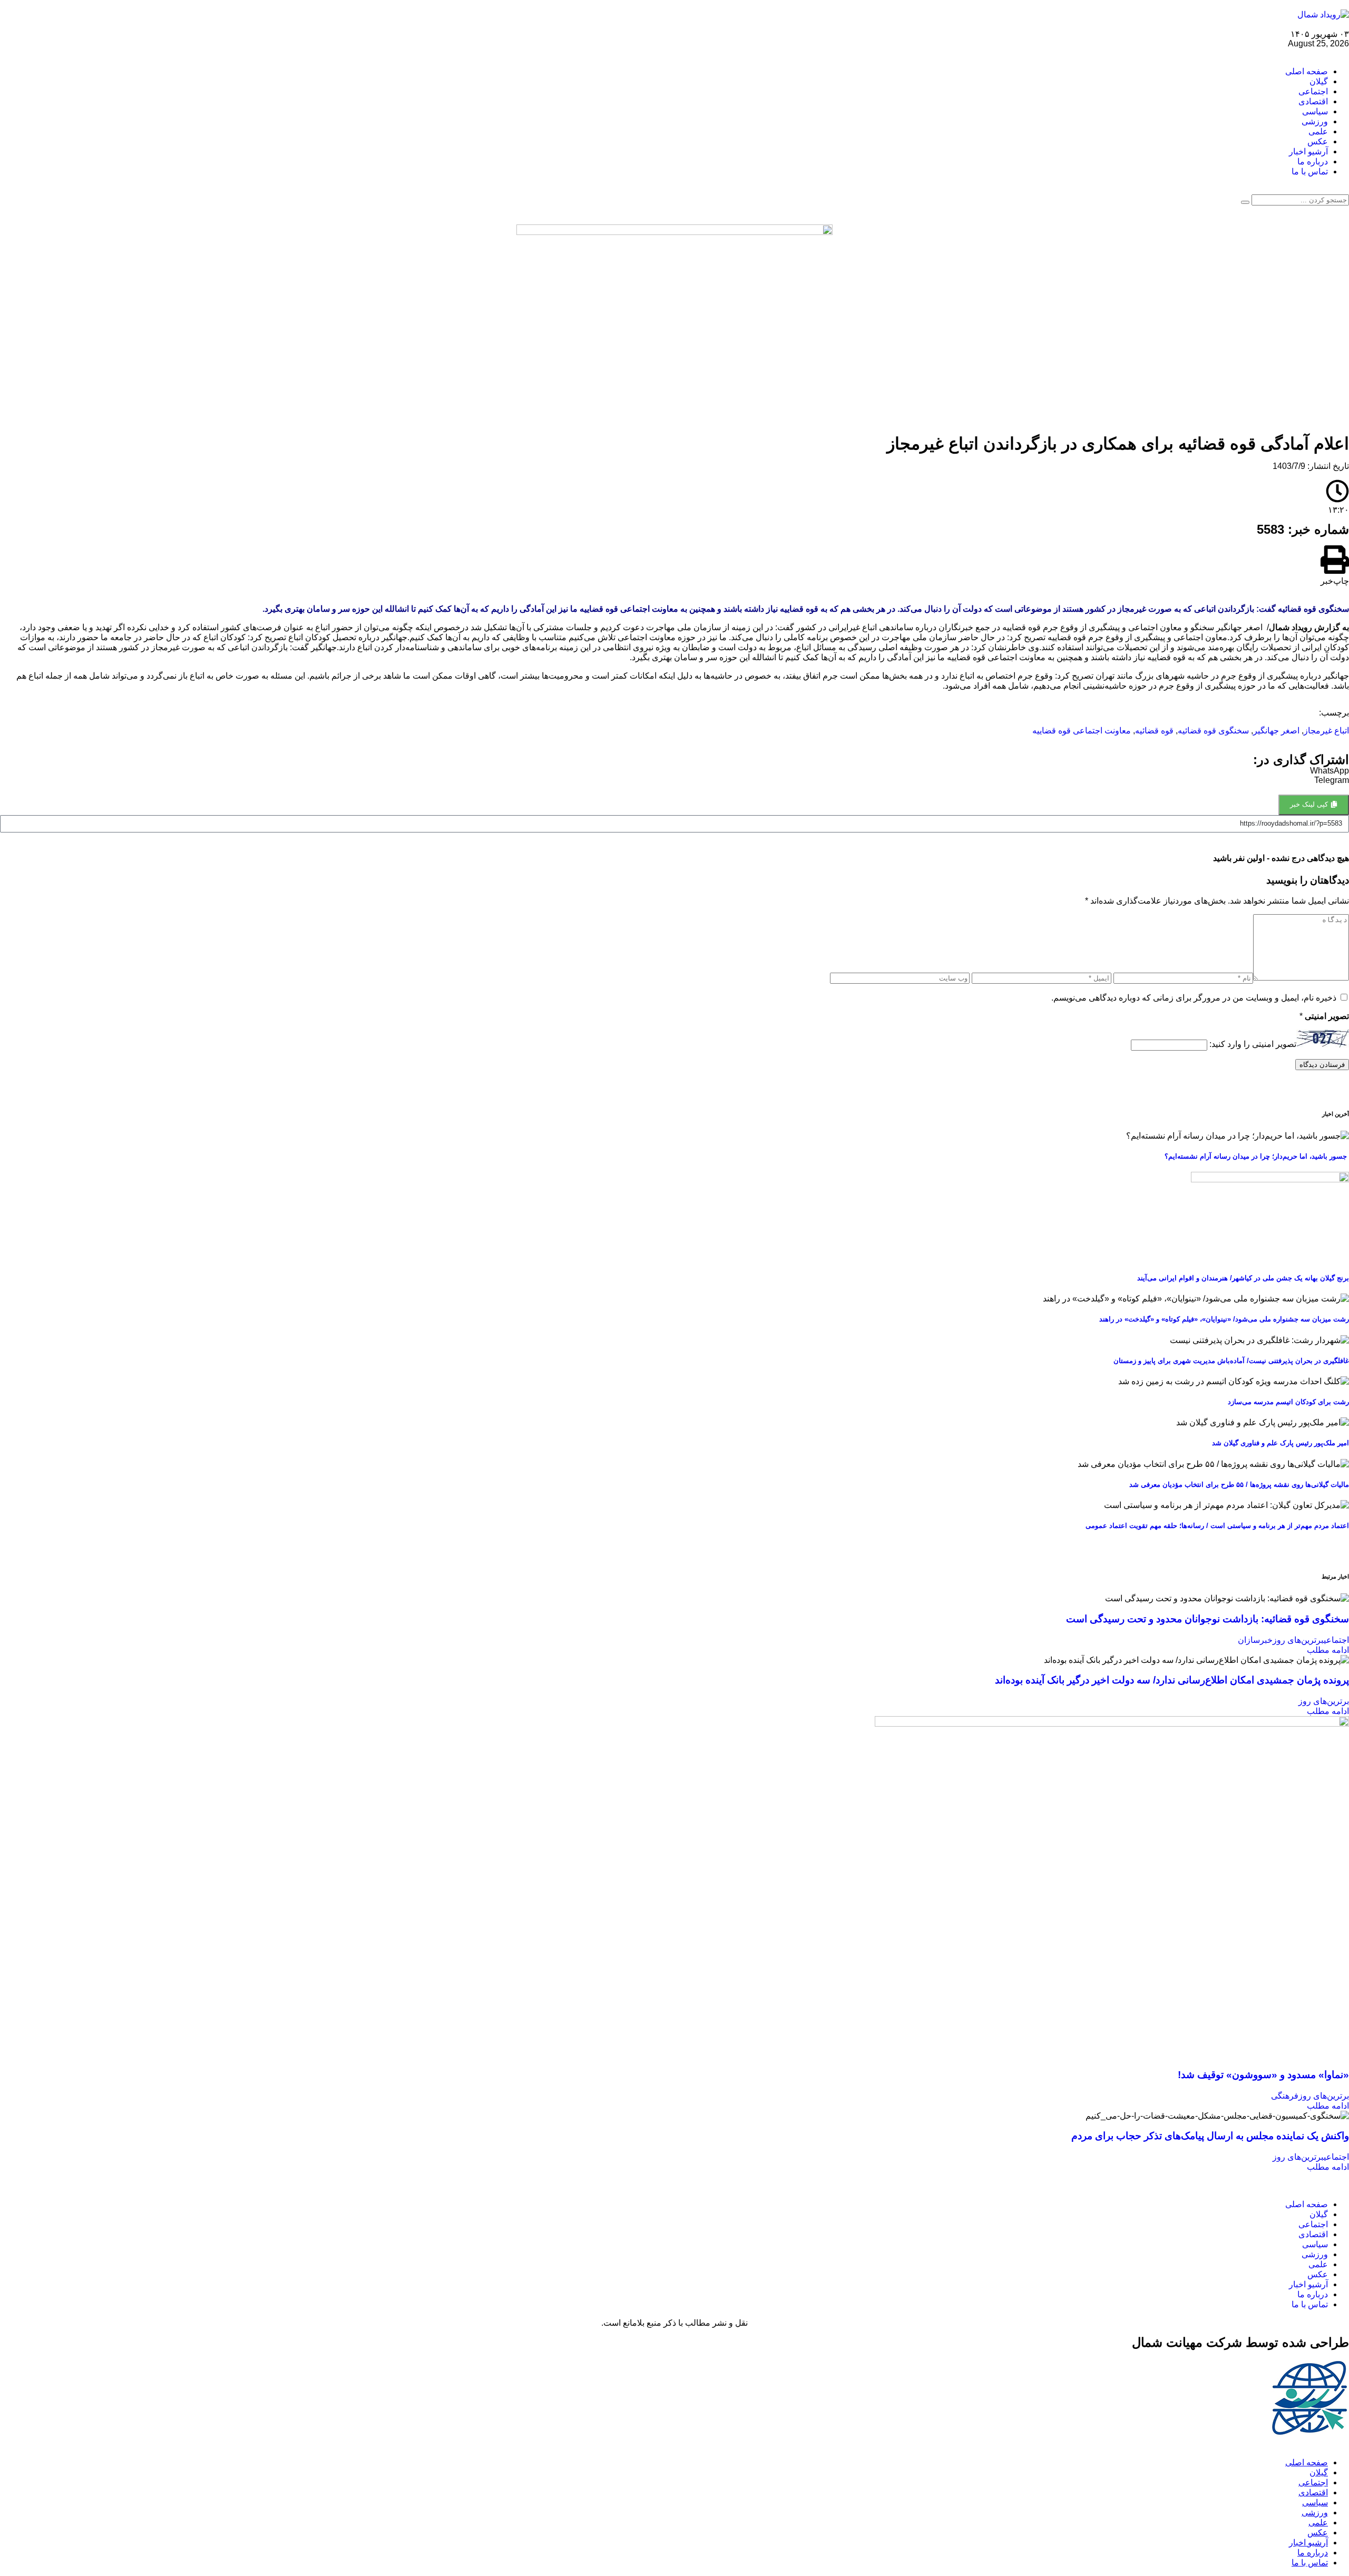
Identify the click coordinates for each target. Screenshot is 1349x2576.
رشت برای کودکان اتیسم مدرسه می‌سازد (1288, 1402)
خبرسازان (1255, 1640)
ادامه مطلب (1328, 1650)
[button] (1335, 566)
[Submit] (1245, 202)
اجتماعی (1336, 1640)
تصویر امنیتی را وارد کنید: (1253, 1045)
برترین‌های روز (1298, 1640)
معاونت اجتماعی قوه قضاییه (1082, 731)
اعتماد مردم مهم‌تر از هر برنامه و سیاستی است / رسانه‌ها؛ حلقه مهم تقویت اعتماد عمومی (1217, 1526)
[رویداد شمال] (1323, 14)
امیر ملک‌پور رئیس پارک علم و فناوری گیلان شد (1280, 1443)
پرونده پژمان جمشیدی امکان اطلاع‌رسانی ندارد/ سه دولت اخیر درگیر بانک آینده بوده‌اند (1172, 1680)
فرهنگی (1285, 2096)
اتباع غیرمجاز (1326, 731)
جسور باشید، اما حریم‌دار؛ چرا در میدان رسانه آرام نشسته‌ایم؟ (1257, 1156)
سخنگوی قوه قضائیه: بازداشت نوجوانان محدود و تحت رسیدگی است (1208, 1619)
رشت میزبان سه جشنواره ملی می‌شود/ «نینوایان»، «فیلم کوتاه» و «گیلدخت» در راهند (1224, 1319)
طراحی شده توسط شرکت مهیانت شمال (1240, 2342)
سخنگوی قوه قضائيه (1213, 731)
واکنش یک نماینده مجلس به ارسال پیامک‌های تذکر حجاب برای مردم (1210, 2136)
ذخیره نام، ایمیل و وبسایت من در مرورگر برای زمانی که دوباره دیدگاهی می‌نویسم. (1194, 998)
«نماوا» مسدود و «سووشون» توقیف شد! (1263, 2075)
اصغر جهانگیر (1276, 731)
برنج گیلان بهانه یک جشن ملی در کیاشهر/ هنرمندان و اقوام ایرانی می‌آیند (1243, 1278)
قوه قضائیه (1154, 731)
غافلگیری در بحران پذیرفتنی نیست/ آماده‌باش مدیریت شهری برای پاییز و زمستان (1231, 1361)
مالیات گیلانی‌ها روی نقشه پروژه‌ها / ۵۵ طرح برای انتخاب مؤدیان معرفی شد (1239, 1485)
